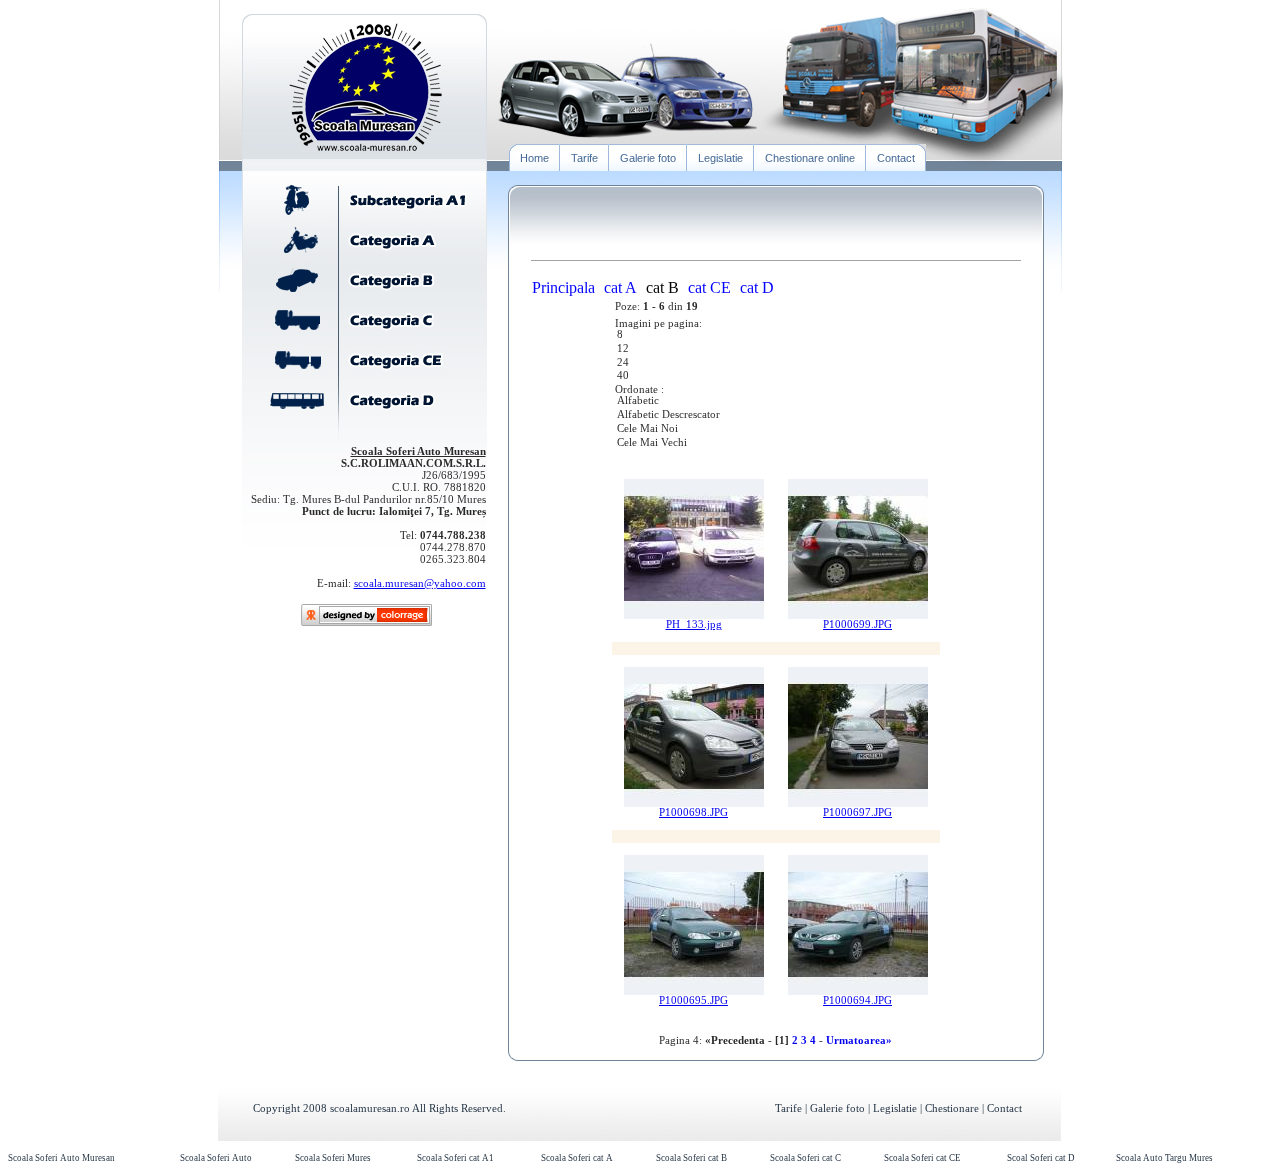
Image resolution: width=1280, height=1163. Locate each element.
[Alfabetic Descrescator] (776, 416)
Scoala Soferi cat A (577, 1158)
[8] (776, 336)
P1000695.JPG (693, 1000)
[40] (776, 377)
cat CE (709, 287)
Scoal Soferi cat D (1041, 1158)
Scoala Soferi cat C (805, 1158)
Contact (1004, 1108)
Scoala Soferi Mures (333, 1158)
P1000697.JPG (857, 812)
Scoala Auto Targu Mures (1164, 1158)
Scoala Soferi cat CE (922, 1158)
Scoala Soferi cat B (691, 1158)
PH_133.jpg (694, 624)
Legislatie (895, 1108)
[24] (776, 364)
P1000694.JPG (857, 1000)
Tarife (788, 1108)
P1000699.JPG (857, 624)
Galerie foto (837, 1108)
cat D (757, 287)
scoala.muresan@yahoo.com (420, 583)
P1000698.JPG (693, 812)
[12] (776, 350)
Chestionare (952, 1108)
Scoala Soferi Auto (216, 1158)
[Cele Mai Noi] (776, 430)
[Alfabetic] (776, 402)
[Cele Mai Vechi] (776, 444)
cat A (620, 287)
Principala (563, 287)
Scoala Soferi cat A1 (455, 1158)
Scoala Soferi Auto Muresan (61, 1158)
